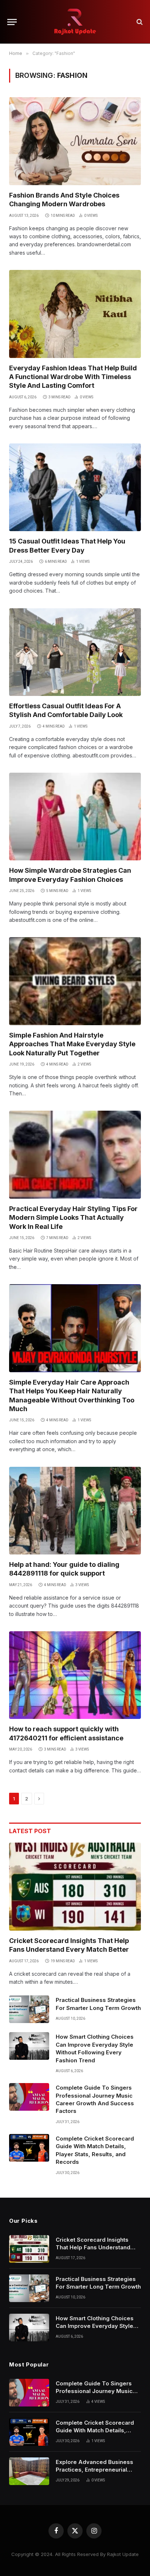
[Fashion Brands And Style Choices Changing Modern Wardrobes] (75, 141)
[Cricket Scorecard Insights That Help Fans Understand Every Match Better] (75, 1886)
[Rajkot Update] (75, 22)
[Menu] (12, 22)
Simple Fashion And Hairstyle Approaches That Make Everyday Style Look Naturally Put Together (72, 1044)
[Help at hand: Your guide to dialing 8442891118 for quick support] (75, 1511)
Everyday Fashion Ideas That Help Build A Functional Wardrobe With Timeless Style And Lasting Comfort (73, 377)
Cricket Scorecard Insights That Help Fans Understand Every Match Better (93, 2247)
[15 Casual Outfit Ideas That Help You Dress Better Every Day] (75, 487)
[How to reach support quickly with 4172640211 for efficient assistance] (75, 1675)
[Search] (139, 22)
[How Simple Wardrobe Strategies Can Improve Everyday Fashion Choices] (75, 817)
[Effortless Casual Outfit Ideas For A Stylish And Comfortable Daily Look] (75, 652)
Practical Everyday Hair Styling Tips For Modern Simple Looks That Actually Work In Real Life (73, 1218)
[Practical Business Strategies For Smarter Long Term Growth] (29, 2009)
